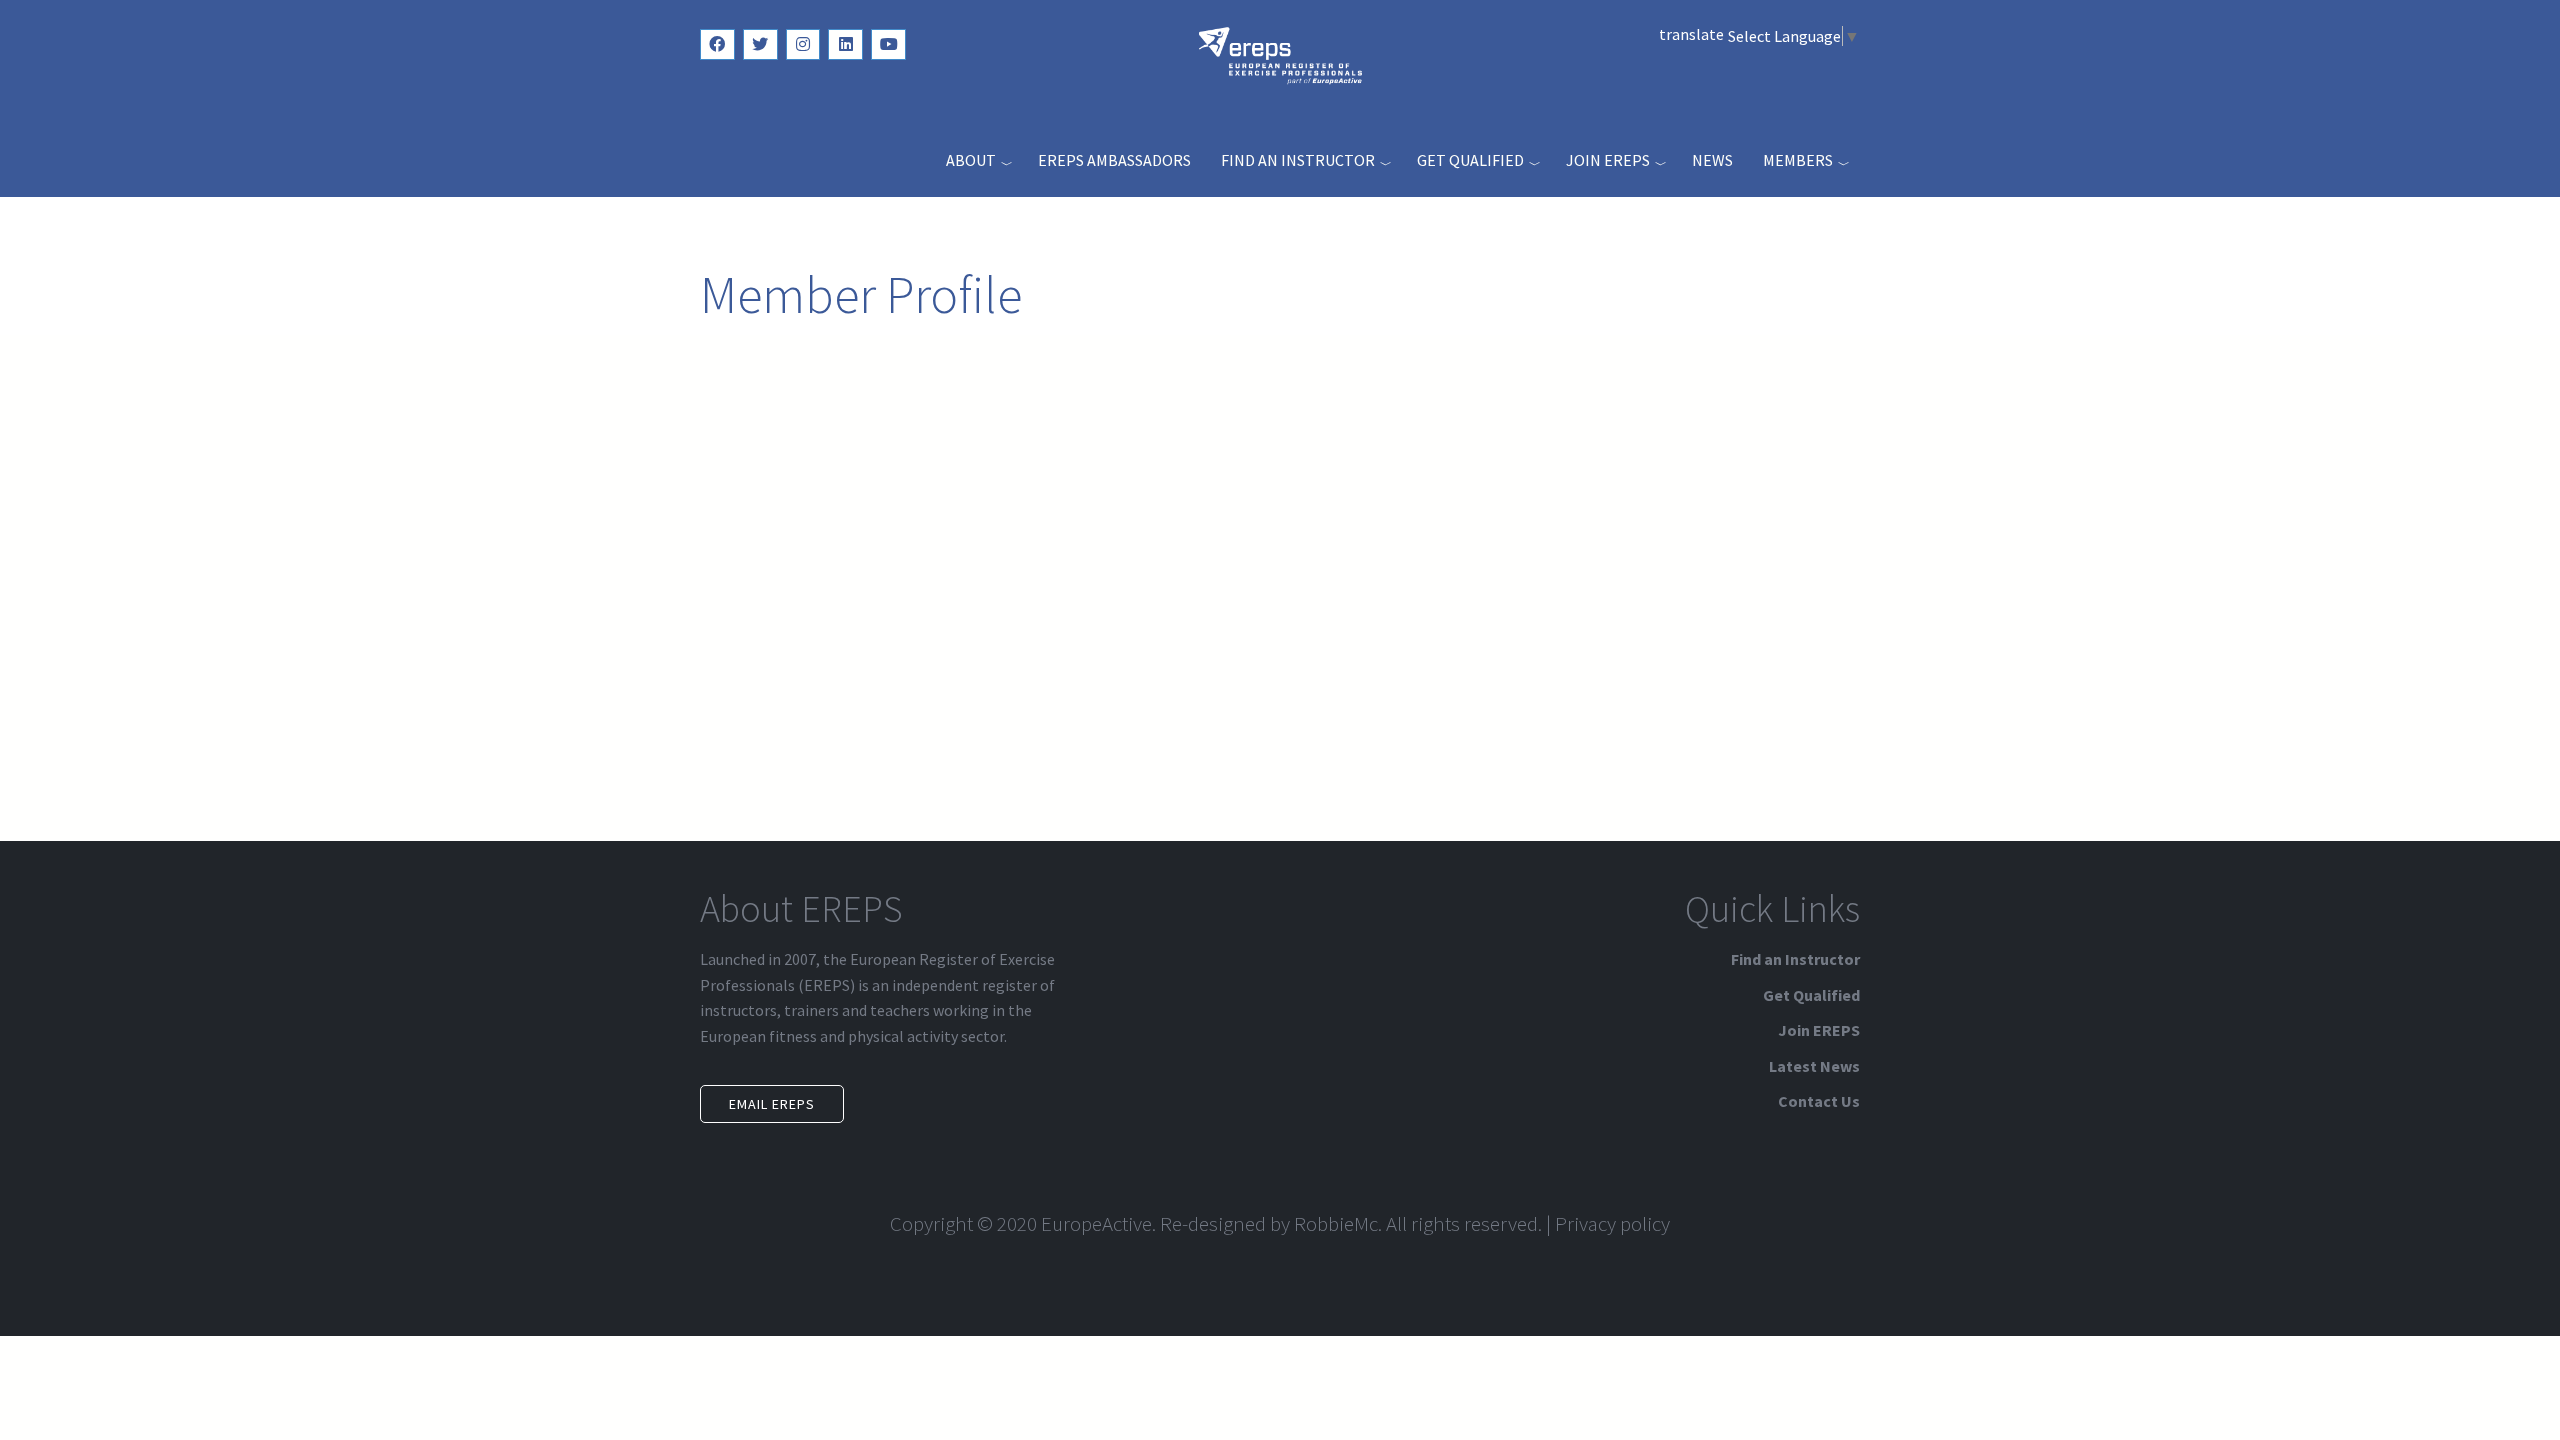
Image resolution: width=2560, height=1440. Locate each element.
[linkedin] (845, 44)
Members (1798, 160)
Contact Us (1819, 1101)
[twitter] (760, 44)
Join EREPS (1608, 160)
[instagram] (803, 44)
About (971, 160)
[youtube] (888, 44)
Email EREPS (772, 1104)
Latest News (1814, 1066)
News (1712, 160)
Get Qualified (1470, 160)
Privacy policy (1612, 1223)
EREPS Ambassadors (1114, 160)
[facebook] (717, 44)
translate (1691, 34)
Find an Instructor (1298, 160)
